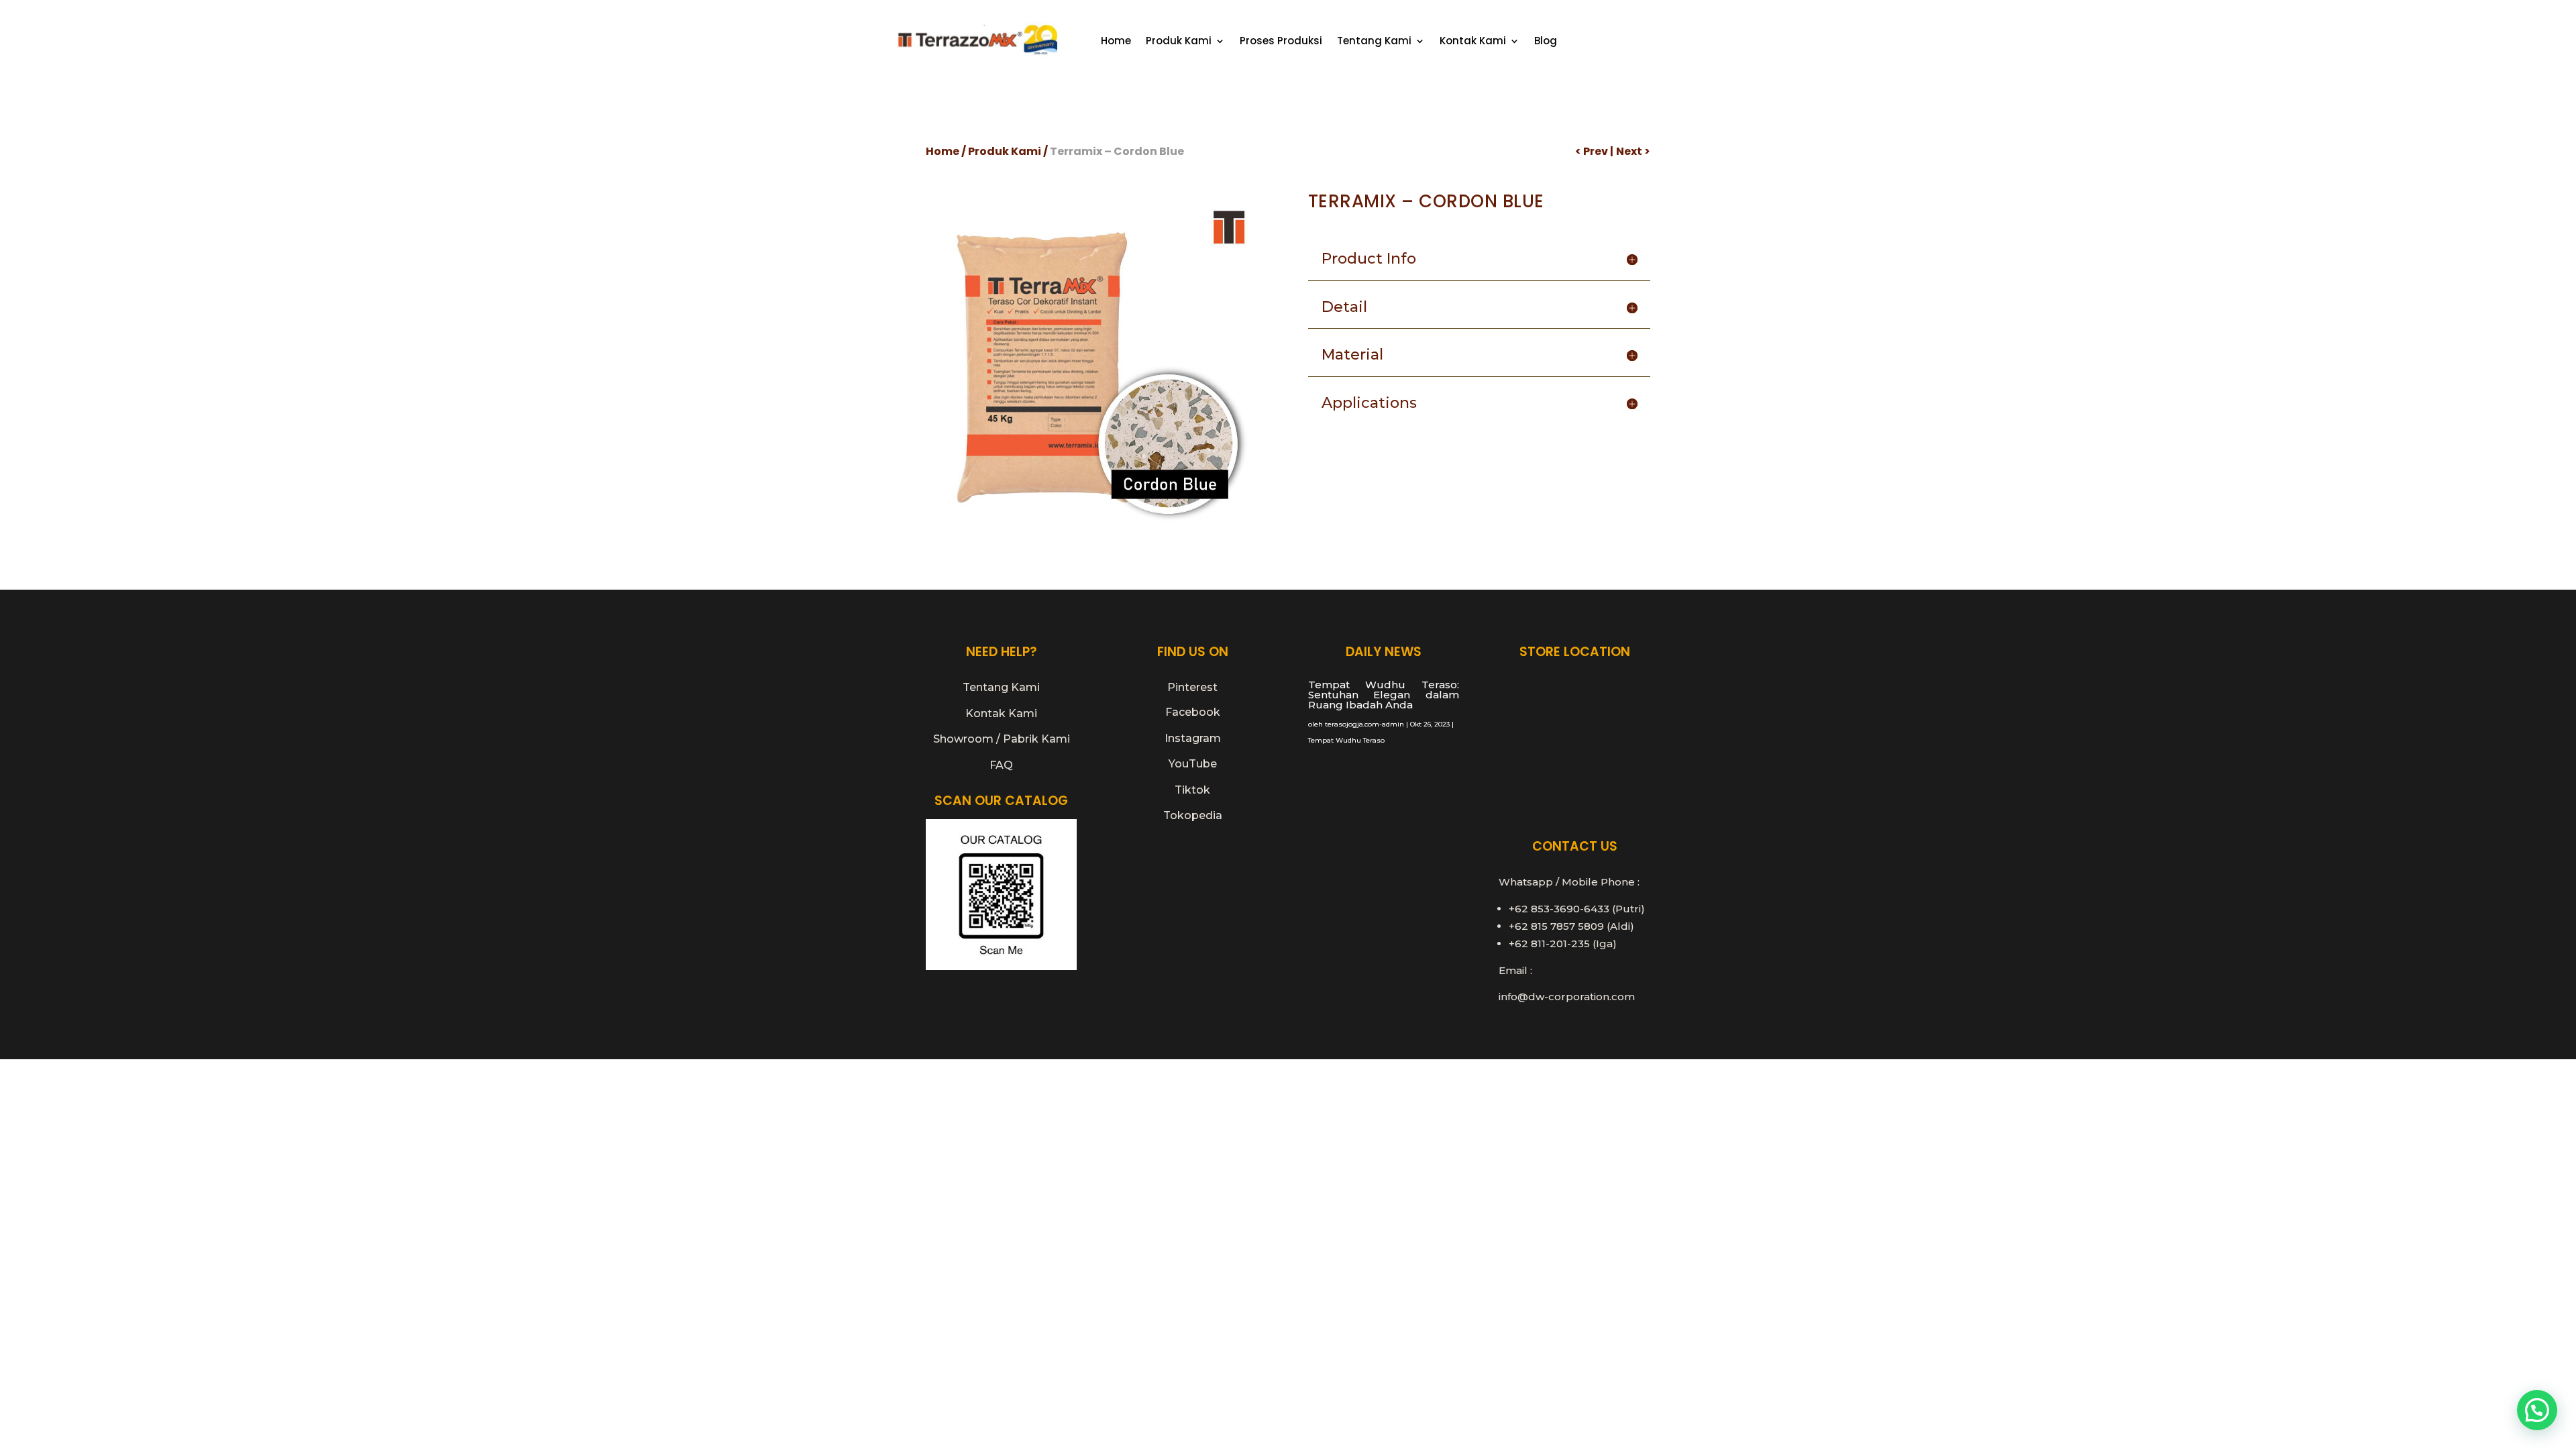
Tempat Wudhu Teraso (1346, 740)
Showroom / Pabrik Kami (1002, 739)
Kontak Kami (1473, 42)
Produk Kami (1179, 42)
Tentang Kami (1374, 42)
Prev (1596, 151)
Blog (1546, 42)
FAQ (1001, 765)
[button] (2537, 1410)
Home (1116, 42)
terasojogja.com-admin (1364, 724)
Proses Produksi (1281, 42)
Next (1629, 151)
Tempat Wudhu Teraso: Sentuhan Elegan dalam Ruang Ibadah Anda (1384, 695)
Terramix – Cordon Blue (1117, 151)
